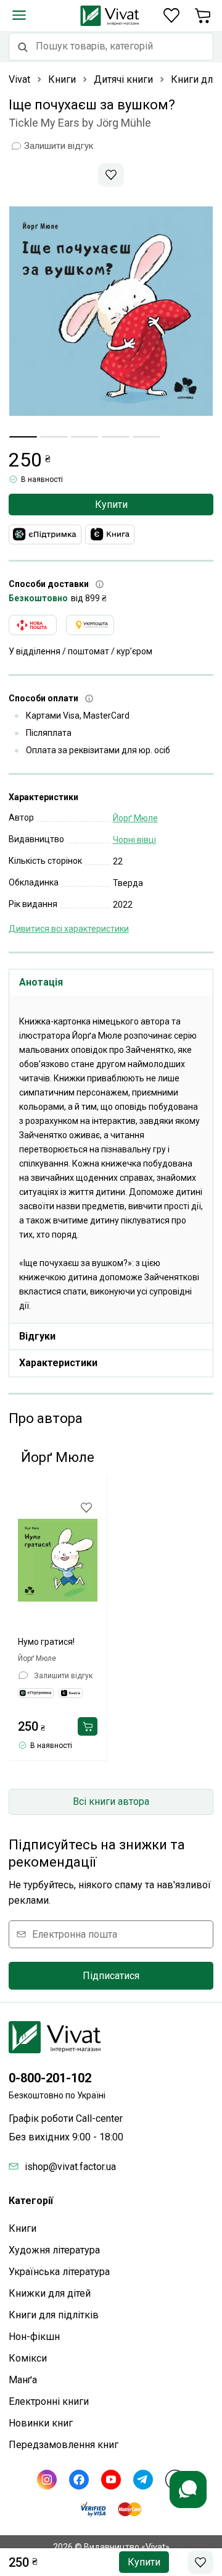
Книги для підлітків (54, 2315)
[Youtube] (111, 2480)
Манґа (23, 2380)
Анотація (41, 982)
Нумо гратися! (46, 1642)
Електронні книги (49, 2401)
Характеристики (58, 1363)
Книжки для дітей (50, 2293)
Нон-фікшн (34, 2337)
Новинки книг (41, 2423)
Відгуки (37, 1336)
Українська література (59, 2272)
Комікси (28, 2358)
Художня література (54, 2250)
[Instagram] (47, 2480)
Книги (23, 2228)
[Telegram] (143, 2480)
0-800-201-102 (50, 2078)
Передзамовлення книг (64, 2445)
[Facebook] (79, 2480)
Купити (111, 505)
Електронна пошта (75, 1934)
